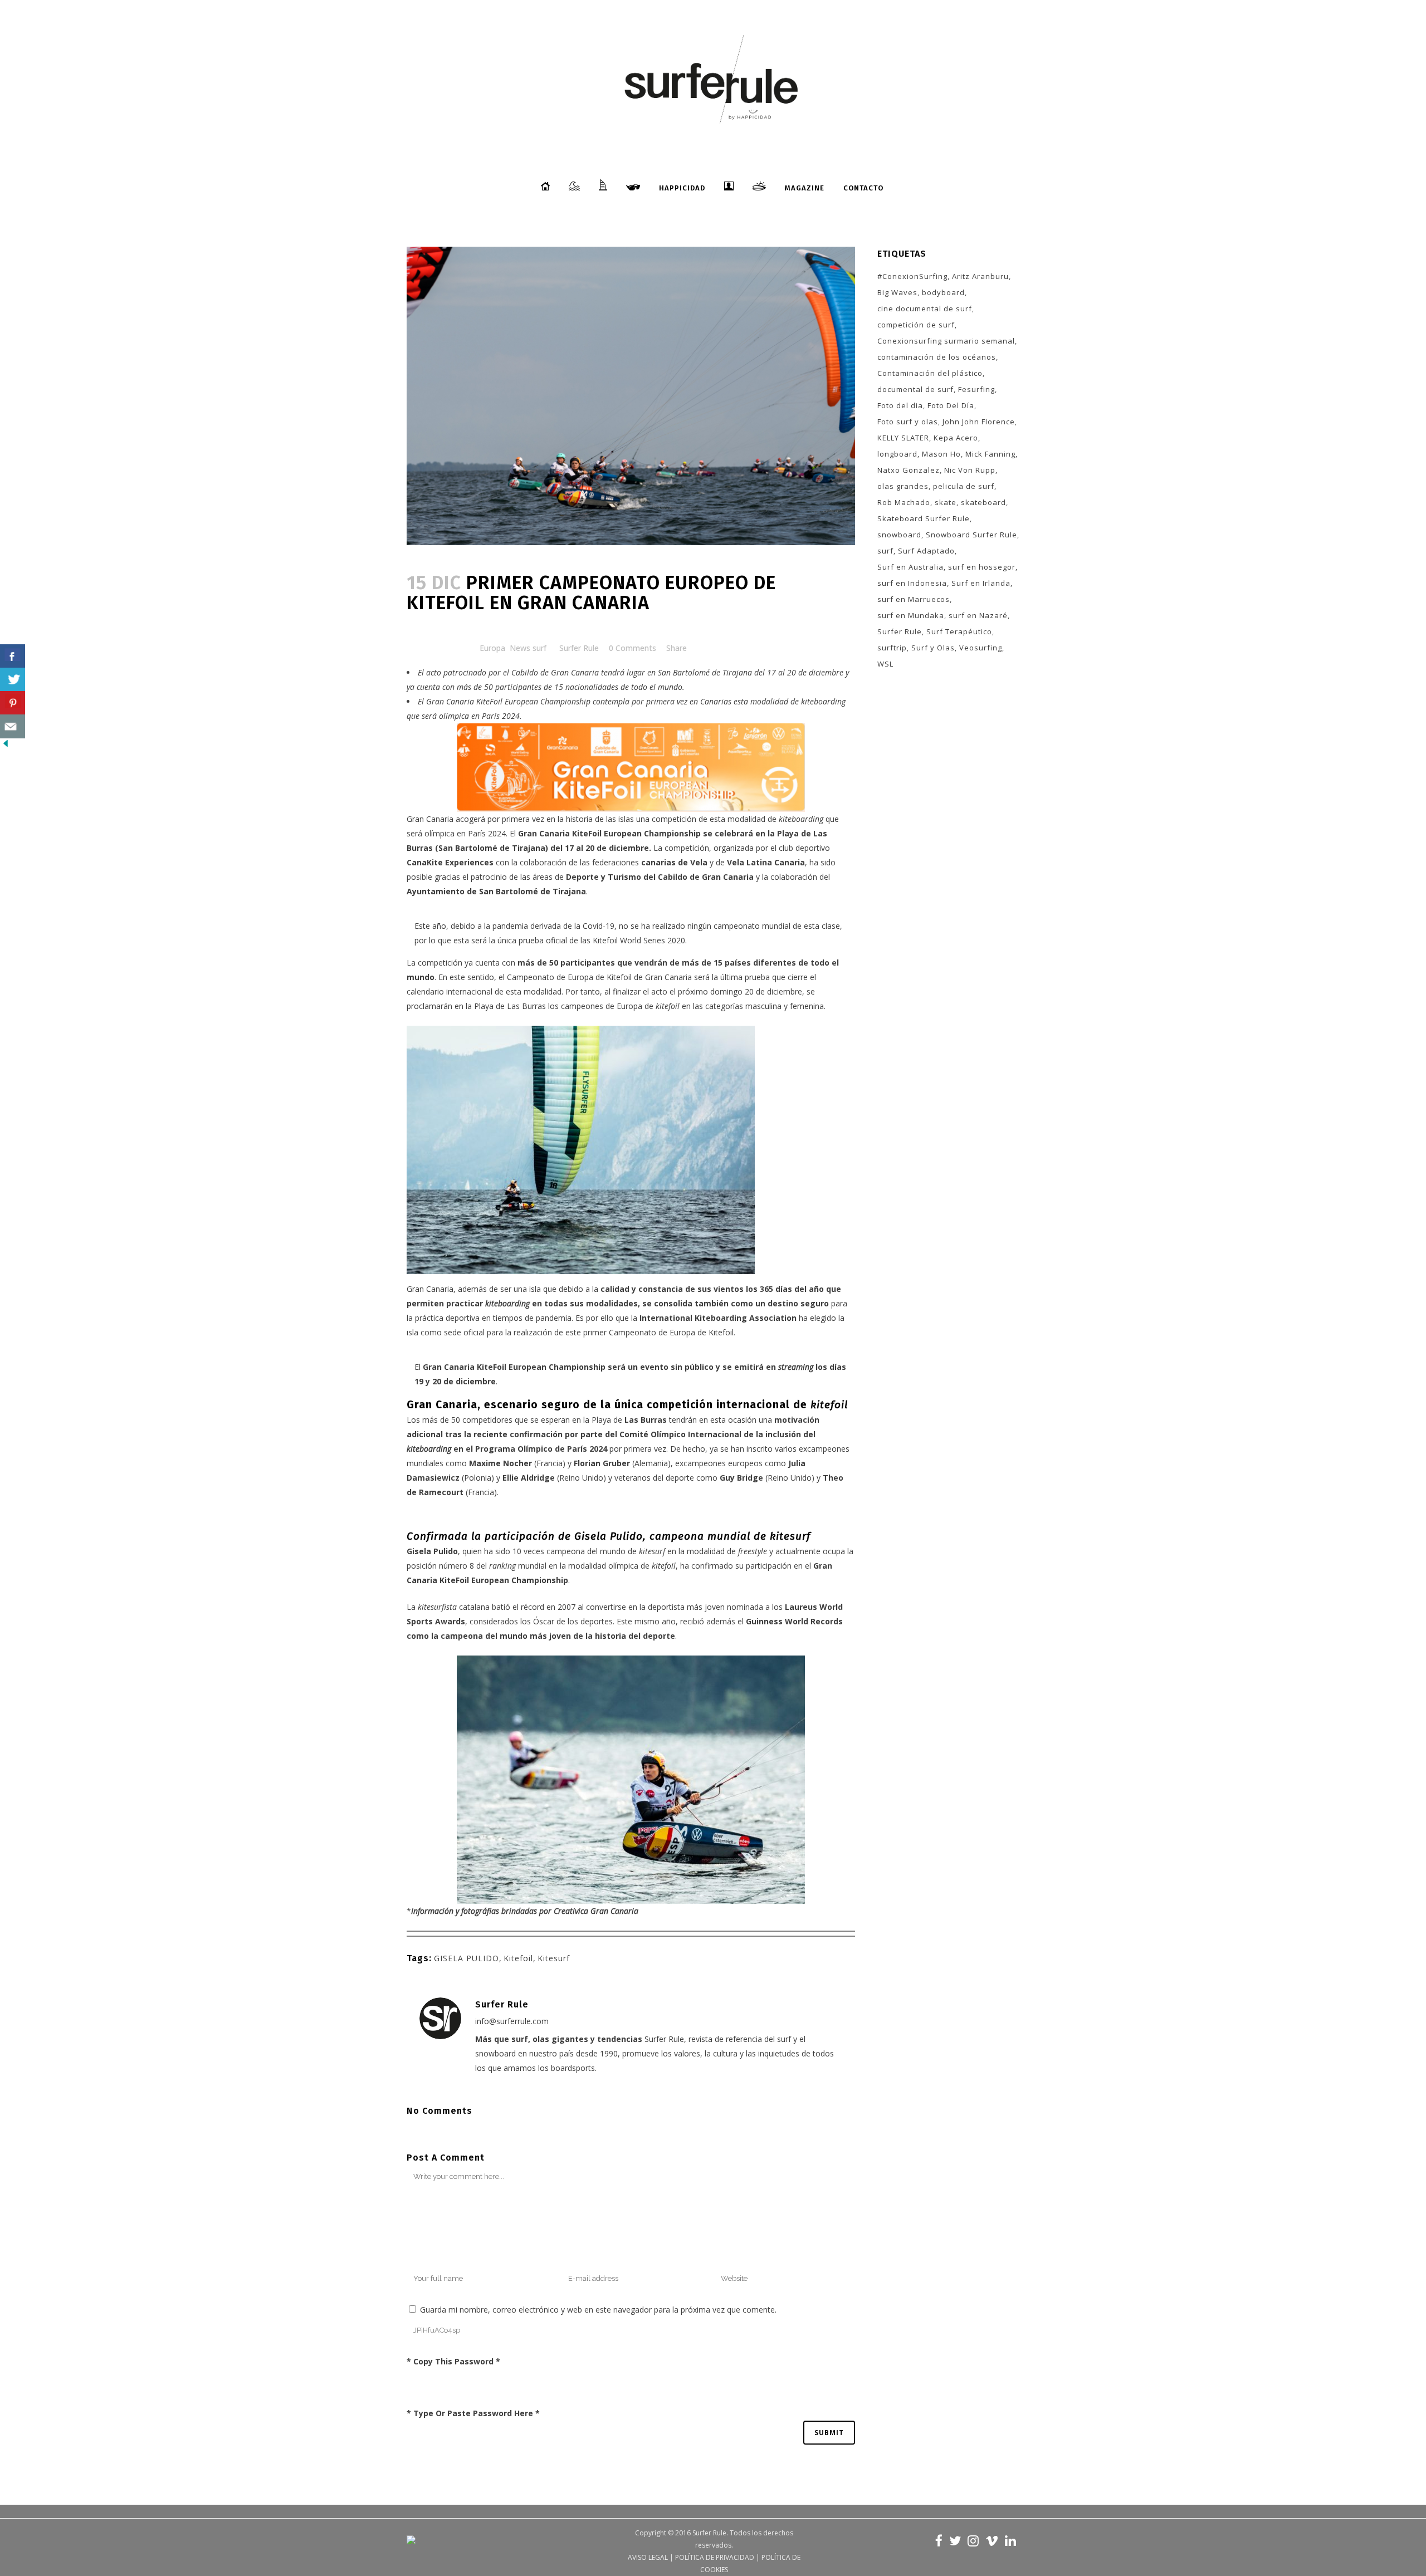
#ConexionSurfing (912, 276)
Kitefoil (518, 1958)
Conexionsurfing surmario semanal (946, 341)
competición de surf (916, 325)
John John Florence (979, 422)
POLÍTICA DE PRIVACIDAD (715, 2557)
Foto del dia (900, 405)
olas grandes (903, 486)
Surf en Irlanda (981, 583)
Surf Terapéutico (959, 631)
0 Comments (633, 648)
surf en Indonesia (912, 583)
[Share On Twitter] (13, 680)
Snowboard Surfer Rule (971, 535)
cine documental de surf (925, 308)
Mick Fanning (990, 454)
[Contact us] (13, 726)
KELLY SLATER (903, 438)
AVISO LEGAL (648, 2557)
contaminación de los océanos (937, 357)
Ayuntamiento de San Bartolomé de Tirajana (496, 891)
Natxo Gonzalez (909, 470)
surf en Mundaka (911, 615)
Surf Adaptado (926, 551)
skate (946, 502)
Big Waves (897, 292)
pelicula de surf (964, 486)
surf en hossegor (982, 567)
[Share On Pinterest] (13, 703)
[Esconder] (6, 746)
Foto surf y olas (908, 422)
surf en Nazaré (978, 615)
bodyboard (943, 292)
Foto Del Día (951, 405)
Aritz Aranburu (980, 276)
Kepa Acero (956, 438)
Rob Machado (904, 502)
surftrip (892, 648)
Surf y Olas (933, 648)
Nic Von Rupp (970, 470)
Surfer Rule (579, 648)
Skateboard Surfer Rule (924, 518)
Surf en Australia (910, 567)
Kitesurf (554, 1958)
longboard (897, 454)
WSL (885, 664)
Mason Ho (941, 454)
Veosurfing (981, 648)
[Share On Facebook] (13, 656)
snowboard (899, 535)
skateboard (983, 502)
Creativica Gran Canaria (595, 1911)
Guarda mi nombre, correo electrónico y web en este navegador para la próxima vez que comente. (598, 2310)
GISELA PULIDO (467, 1958)
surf (885, 551)
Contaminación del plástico (930, 373)
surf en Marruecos (914, 599)
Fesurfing (976, 389)
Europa (492, 648)
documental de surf (915, 389)
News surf (528, 648)
